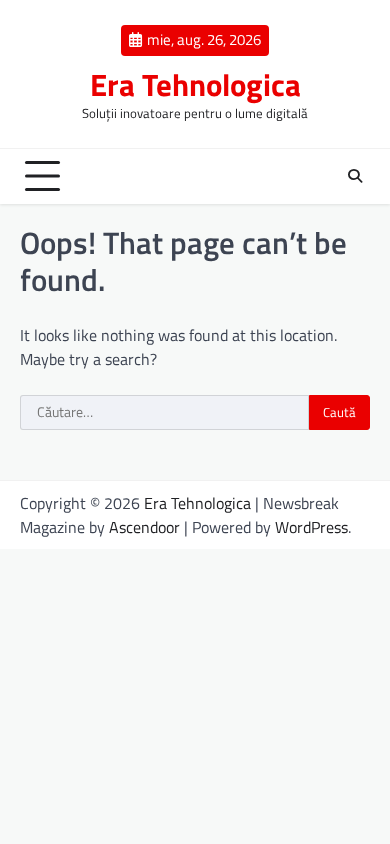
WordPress (311, 527)
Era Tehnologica (195, 84)
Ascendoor (144, 527)
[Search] (355, 176)
